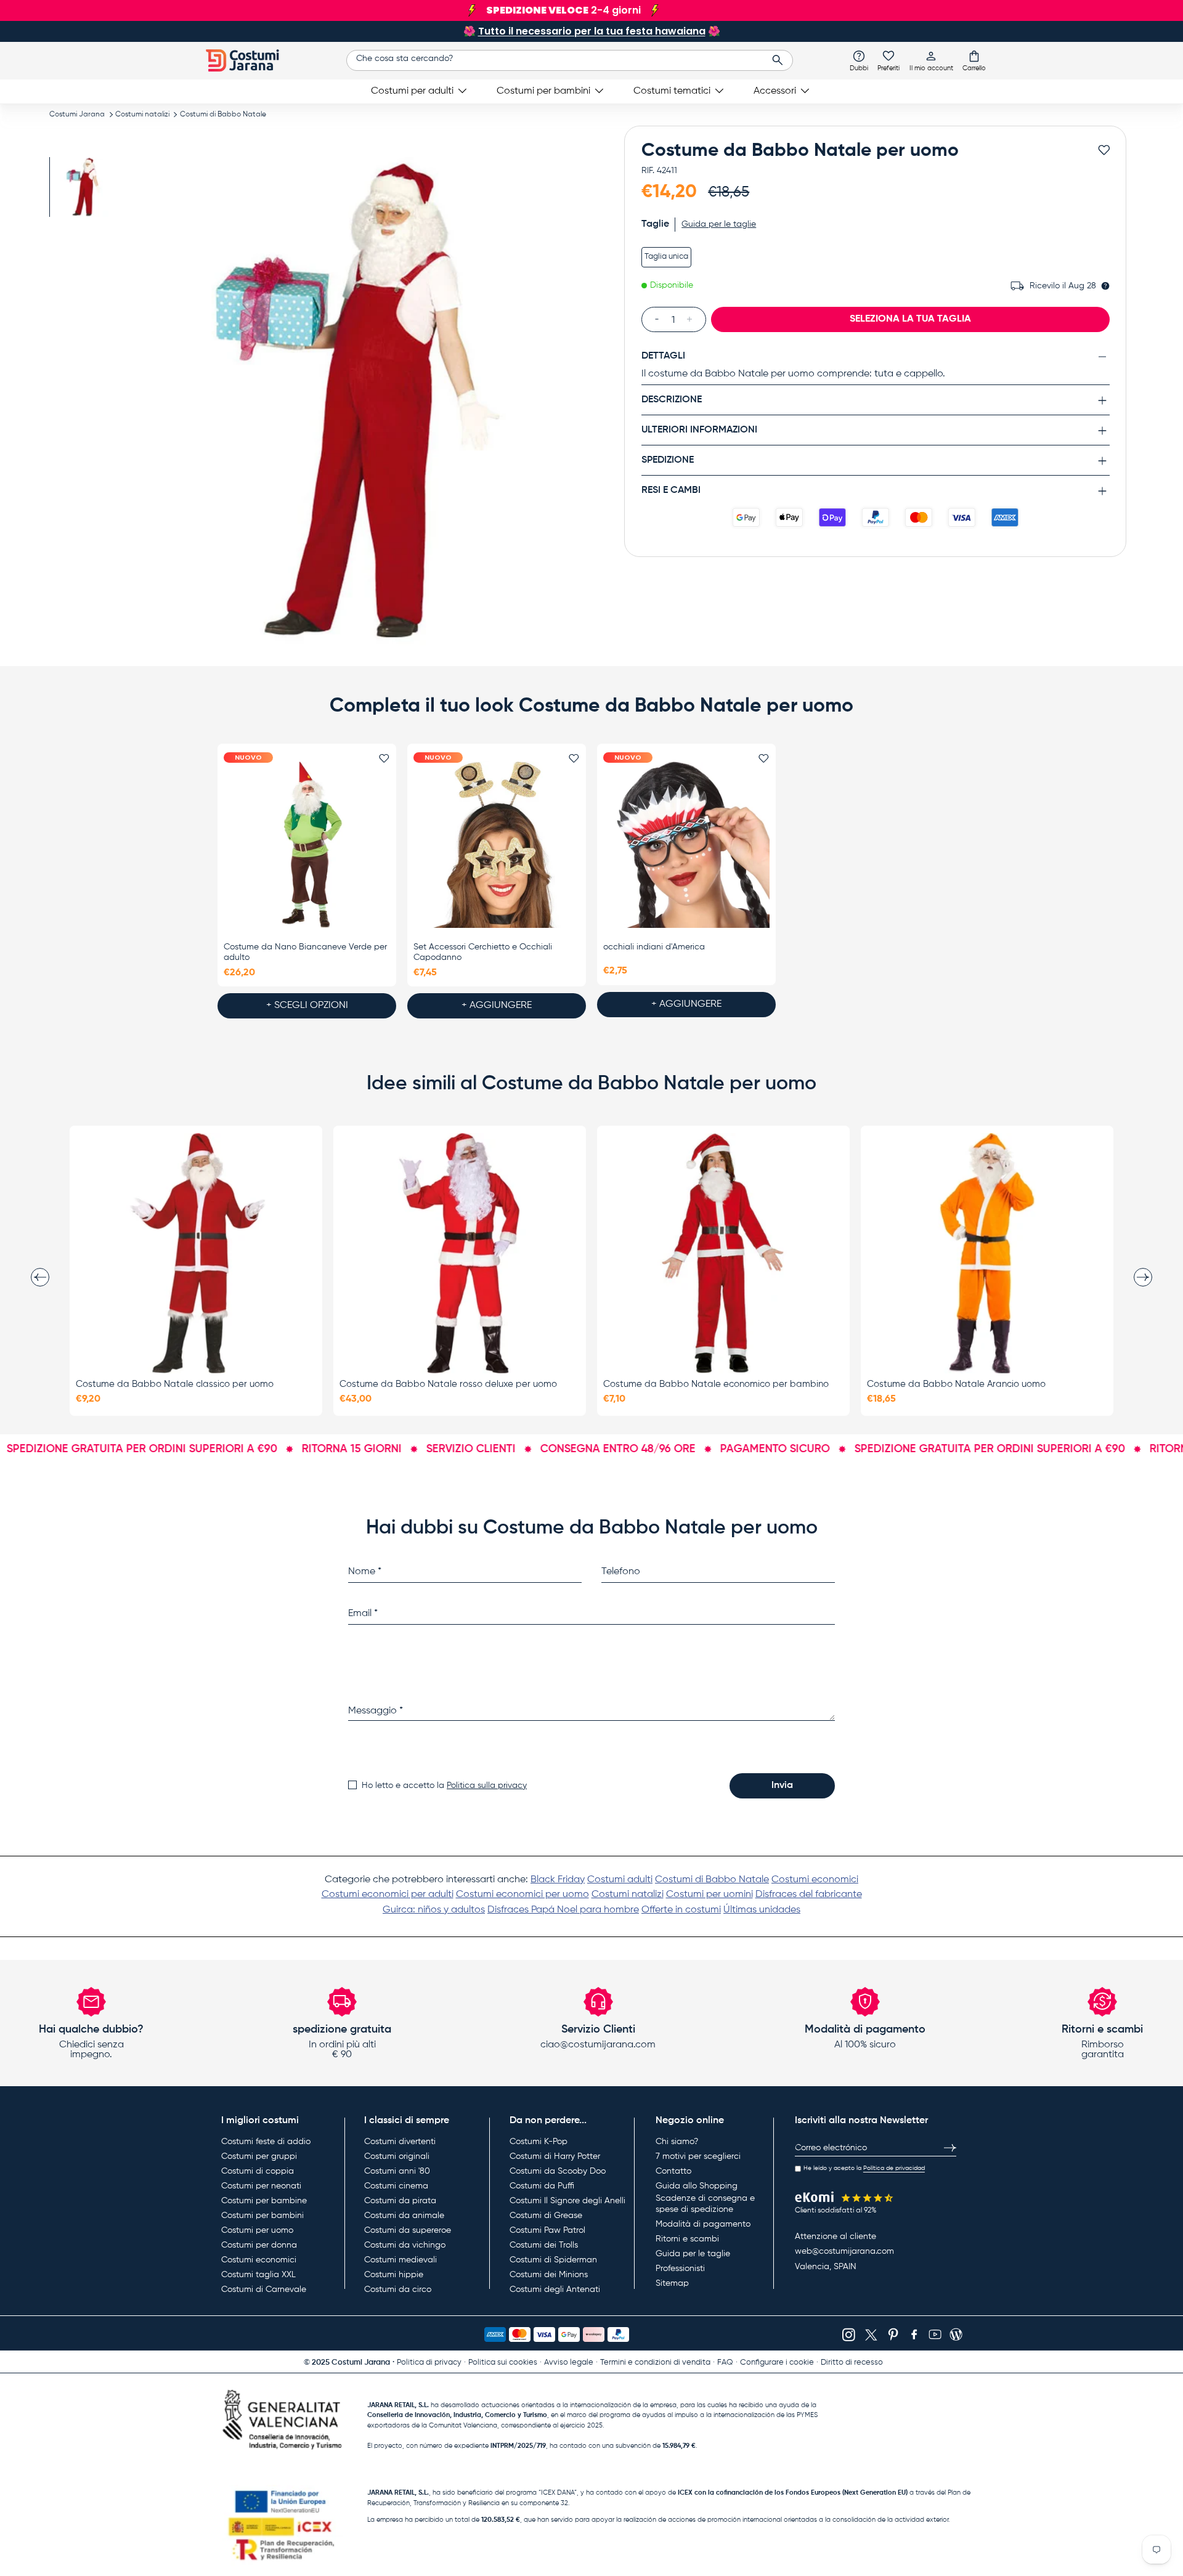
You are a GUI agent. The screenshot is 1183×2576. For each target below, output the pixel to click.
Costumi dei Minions (549, 2275)
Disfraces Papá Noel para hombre (563, 1910)
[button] (974, 60)
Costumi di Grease (546, 2216)
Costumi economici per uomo (522, 1895)
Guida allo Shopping (697, 2186)
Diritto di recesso (852, 2363)
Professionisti (680, 2269)
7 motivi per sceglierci (698, 2156)
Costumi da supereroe (408, 2230)
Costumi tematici (672, 91)
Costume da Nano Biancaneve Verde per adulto (305, 952)
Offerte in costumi (681, 1910)
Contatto (673, 2171)
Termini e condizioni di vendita (655, 2363)
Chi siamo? (677, 2142)
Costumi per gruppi (259, 2156)
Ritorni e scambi (687, 2239)
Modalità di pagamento (703, 2224)
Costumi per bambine (264, 2201)
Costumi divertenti (400, 2142)
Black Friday (558, 1880)
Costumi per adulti (412, 91)
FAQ (725, 2363)
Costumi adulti (620, 1880)
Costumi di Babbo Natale (223, 115)
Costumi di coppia (258, 2171)
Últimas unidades (762, 1910)
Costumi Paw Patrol (547, 2230)
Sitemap (672, 2283)
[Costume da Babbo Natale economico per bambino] (723, 1253)
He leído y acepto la (864, 2168)
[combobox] (570, 60)
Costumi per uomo (257, 2230)
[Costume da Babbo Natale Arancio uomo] (987, 1253)
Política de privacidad (894, 2168)
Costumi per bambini (543, 91)
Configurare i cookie (777, 2363)
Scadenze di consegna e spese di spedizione (705, 2204)
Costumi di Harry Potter (555, 2156)
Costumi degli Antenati (555, 2290)
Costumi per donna (259, 2245)
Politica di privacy (429, 2363)
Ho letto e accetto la (444, 1786)
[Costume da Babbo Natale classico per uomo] (196, 1253)
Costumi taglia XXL (258, 2275)
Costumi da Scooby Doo (558, 2171)
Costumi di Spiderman (553, 2260)
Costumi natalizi (142, 115)
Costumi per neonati (261, 2186)
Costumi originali (397, 2156)
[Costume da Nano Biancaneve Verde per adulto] (307, 845)
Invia (782, 1786)
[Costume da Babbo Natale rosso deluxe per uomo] (460, 1253)
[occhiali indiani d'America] (686, 845)
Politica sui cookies (503, 2363)
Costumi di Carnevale (264, 2290)
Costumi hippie (394, 2275)
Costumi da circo (398, 2290)
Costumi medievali (400, 2260)
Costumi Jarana (77, 115)
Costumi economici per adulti (388, 1895)
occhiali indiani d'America (654, 947)
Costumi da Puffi (542, 2186)
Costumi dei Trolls (544, 2245)
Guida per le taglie (693, 2254)
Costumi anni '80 (397, 2171)
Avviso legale (569, 2363)
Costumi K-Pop (539, 2142)
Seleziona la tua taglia (910, 319)
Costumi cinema (396, 2186)
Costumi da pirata (400, 2201)
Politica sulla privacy (487, 1786)
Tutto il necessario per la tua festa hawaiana (592, 31)
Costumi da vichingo (405, 2245)
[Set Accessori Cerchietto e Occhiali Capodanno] (497, 845)
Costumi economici (815, 1880)
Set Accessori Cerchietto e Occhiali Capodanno (483, 952)
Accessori (775, 91)
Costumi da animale (404, 2216)
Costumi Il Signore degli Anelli (567, 2201)
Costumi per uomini (709, 1895)
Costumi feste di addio (266, 2142)
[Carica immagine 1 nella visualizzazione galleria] (85, 187)
